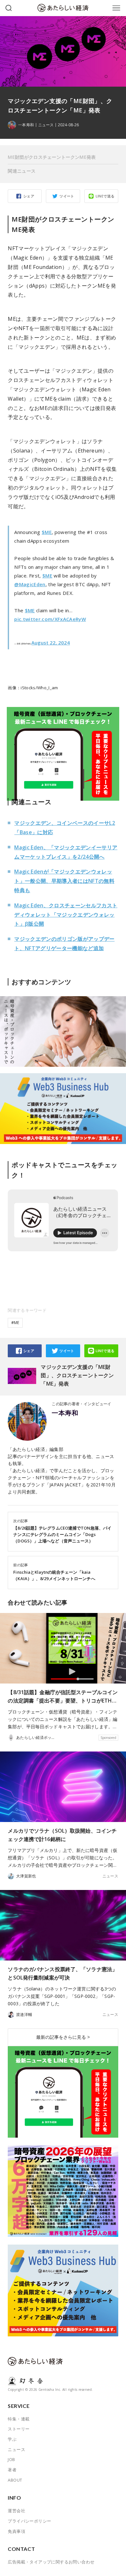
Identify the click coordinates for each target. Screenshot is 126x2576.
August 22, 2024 (51, 643)
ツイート (67, 196)
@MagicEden (30, 584)
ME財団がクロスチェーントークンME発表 (52, 157)
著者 (12, 2470)
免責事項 (16, 2531)
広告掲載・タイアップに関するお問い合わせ (51, 2562)
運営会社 (16, 2511)
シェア (29, 196)
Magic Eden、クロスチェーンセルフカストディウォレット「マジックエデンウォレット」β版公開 (66, 915)
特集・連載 (19, 2419)
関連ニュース (22, 171)
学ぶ (12, 2439)
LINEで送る (105, 196)
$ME (47, 532)
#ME (15, 1323)
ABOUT (15, 2480)
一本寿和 (65, 1413)
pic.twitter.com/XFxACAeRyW (50, 619)
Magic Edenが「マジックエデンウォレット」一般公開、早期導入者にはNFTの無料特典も (64, 881)
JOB (11, 2459)
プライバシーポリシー (29, 2521)
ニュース (46, 125)
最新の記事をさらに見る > (63, 2037)
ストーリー (19, 2429)
